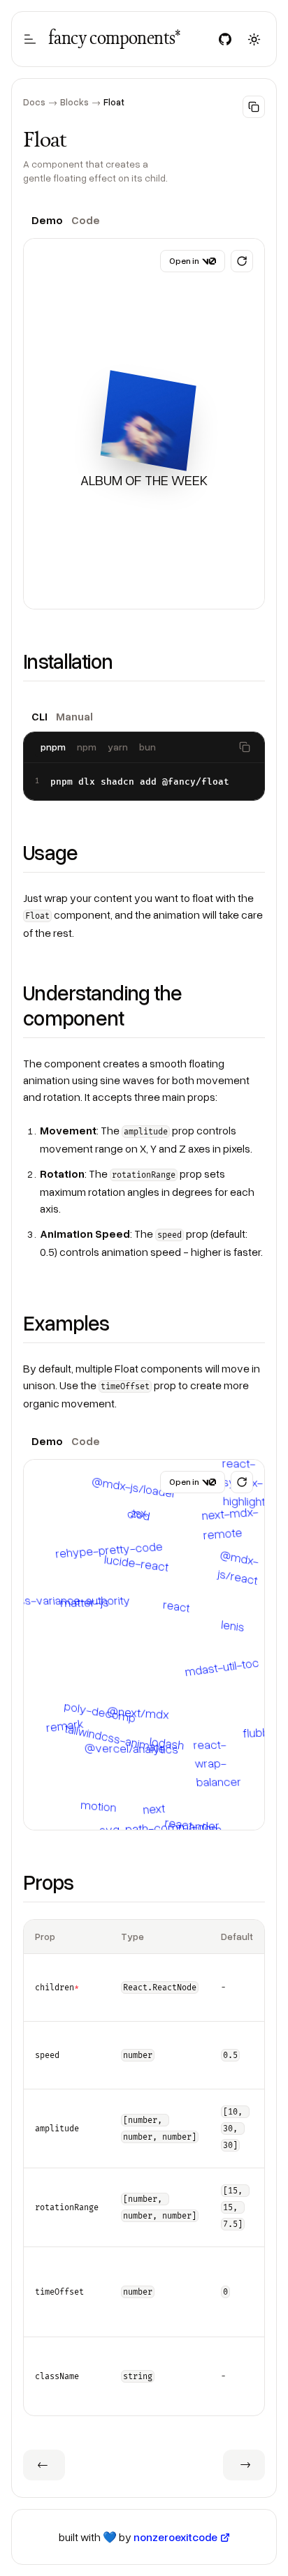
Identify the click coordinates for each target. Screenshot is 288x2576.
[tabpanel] (144, 424)
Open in (184, 261)
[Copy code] (245, 747)
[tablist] (144, 220)
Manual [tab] (74, 716)
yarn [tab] (118, 747)
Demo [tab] (47, 220)
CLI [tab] (39, 716)
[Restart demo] (242, 261)
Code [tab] (86, 220)
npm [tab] (87, 747)
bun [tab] (147, 747)
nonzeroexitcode (175, 2537)
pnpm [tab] (53, 747)
